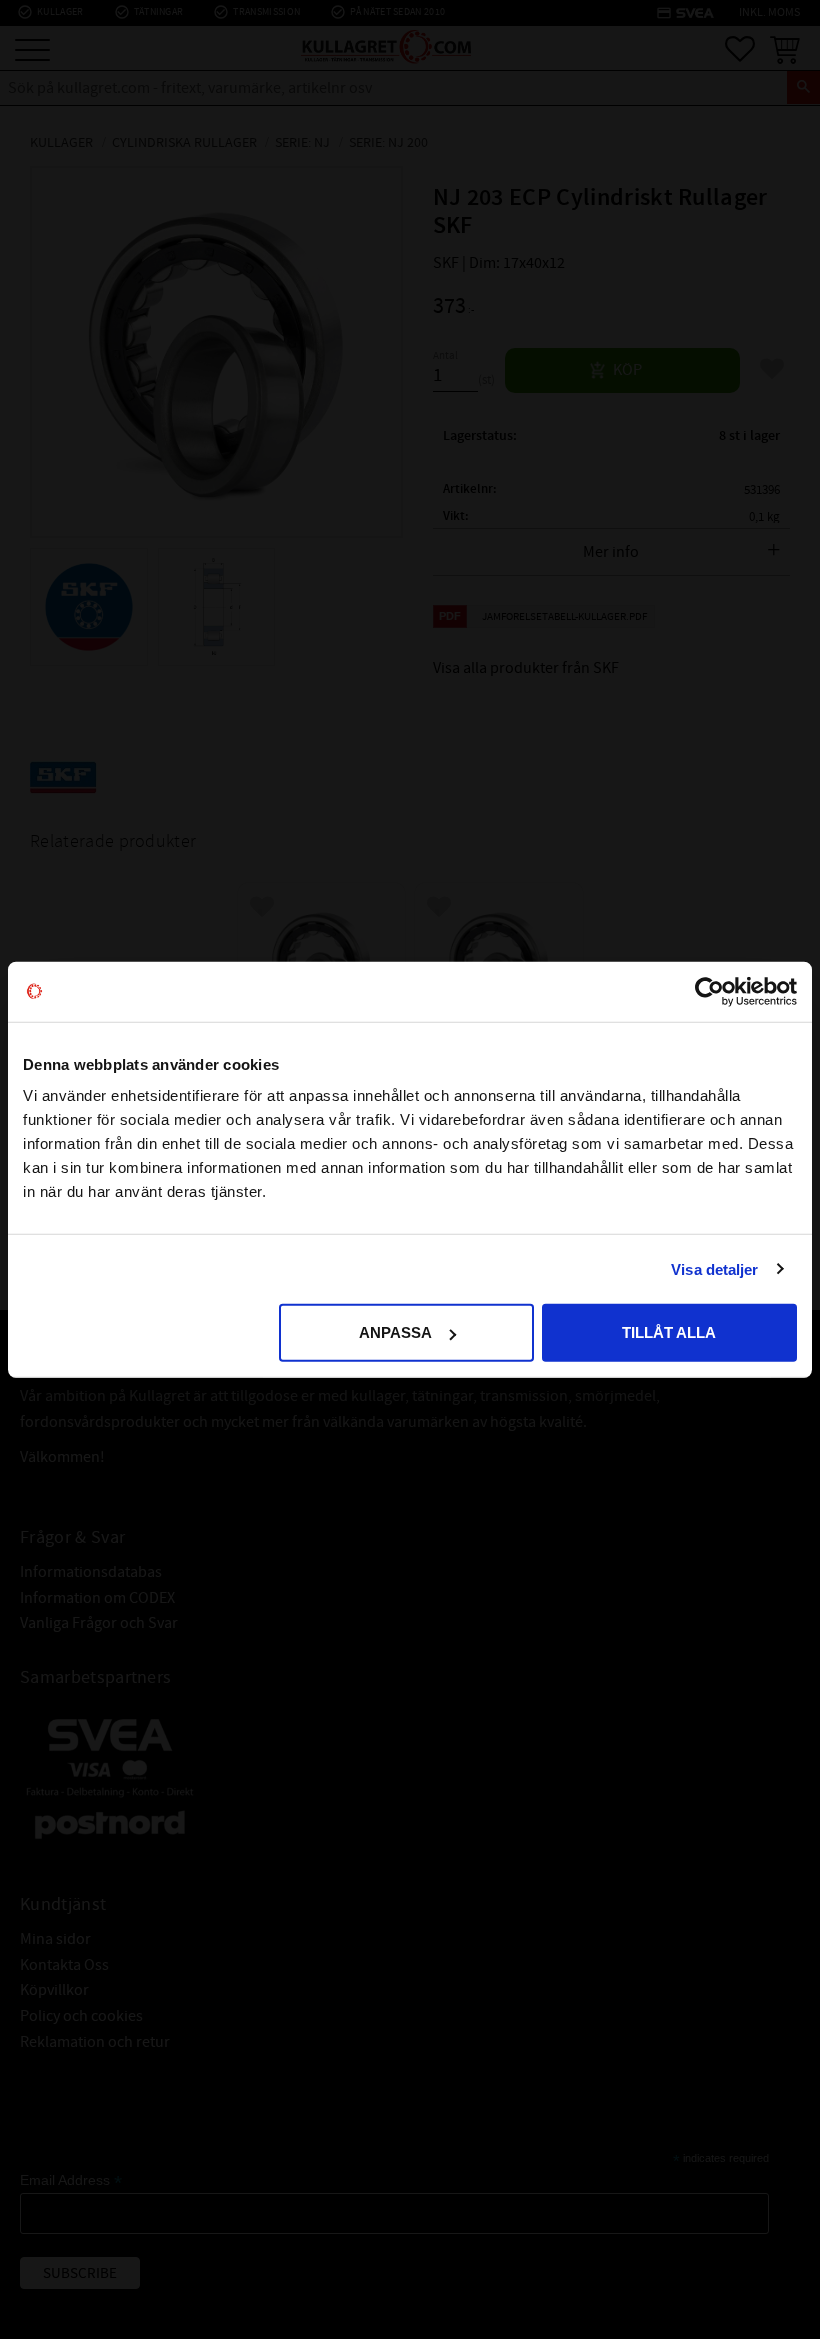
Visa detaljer (714, 1268)
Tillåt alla (669, 1332)
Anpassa (395, 1332)
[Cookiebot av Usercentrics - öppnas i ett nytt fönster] (709, 991)
